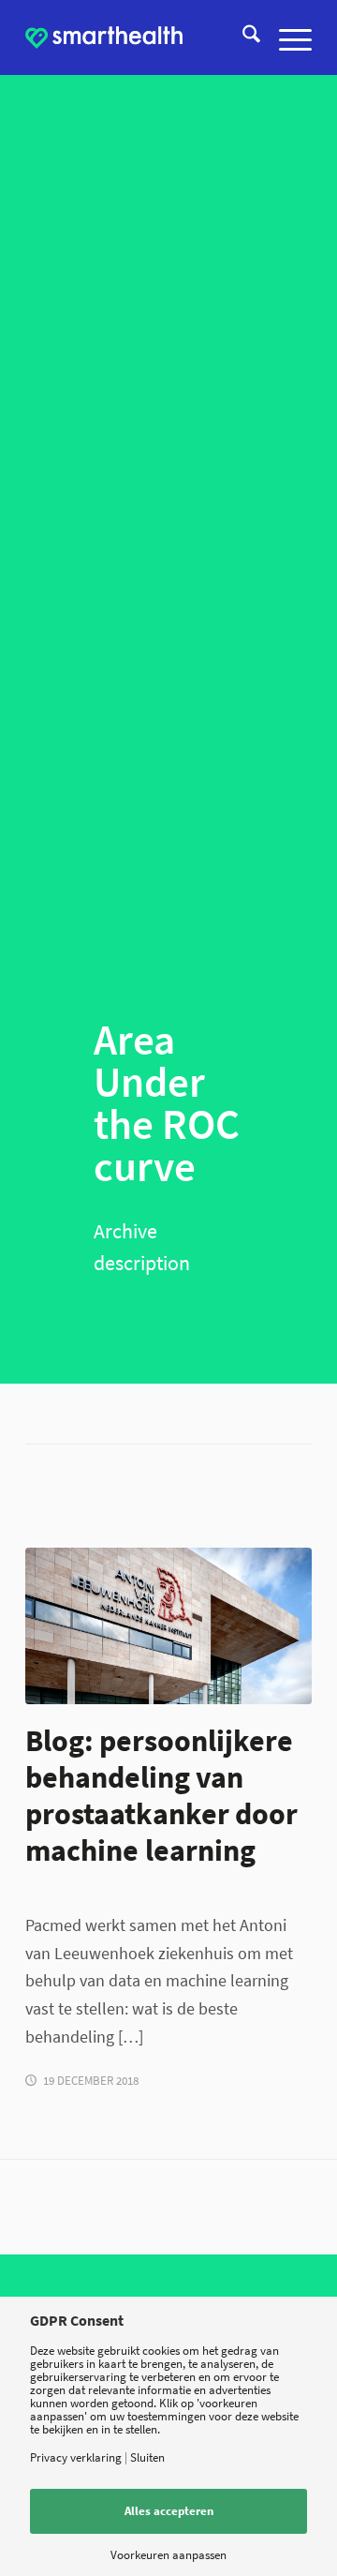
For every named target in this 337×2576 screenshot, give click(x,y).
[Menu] (286, 37)
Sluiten (147, 2457)
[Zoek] (242, 37)
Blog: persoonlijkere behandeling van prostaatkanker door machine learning (161, 1795)
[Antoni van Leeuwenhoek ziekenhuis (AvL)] (168, 1626)
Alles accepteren (169, 2511)
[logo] (104, 37)
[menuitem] (242, 37)
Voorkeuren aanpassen (168, 2555)
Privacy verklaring (76, 2457)
